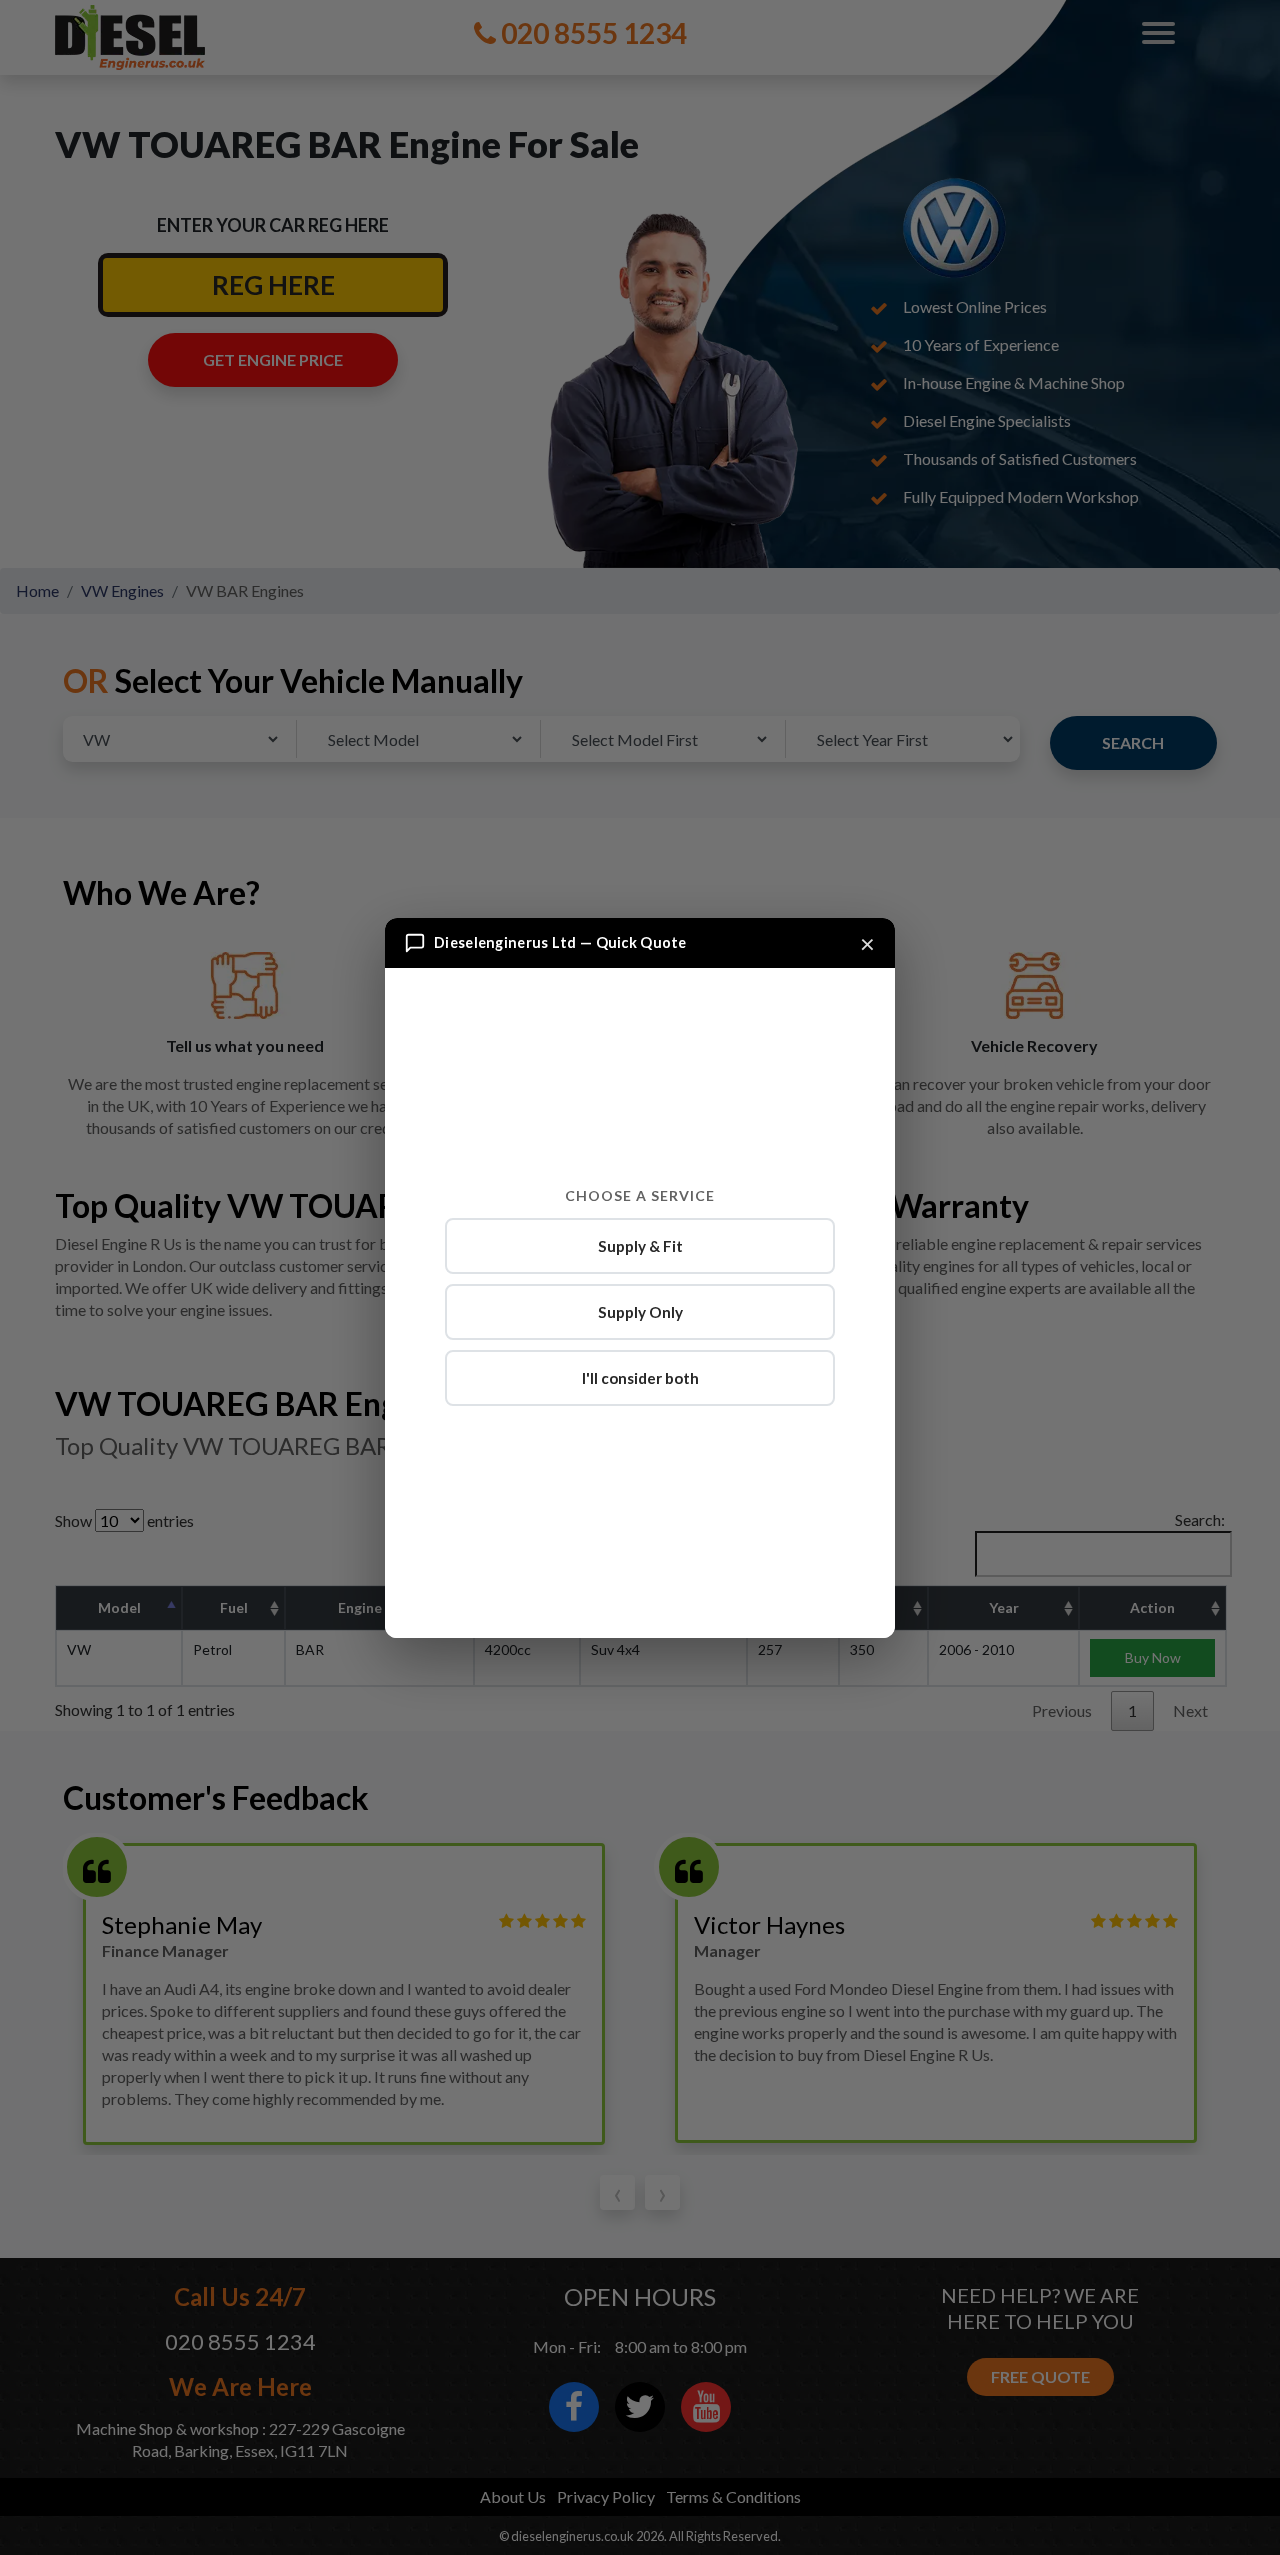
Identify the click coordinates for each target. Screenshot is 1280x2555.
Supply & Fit (640, 1246)
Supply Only (640, 1312)
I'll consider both (640, 1378)
